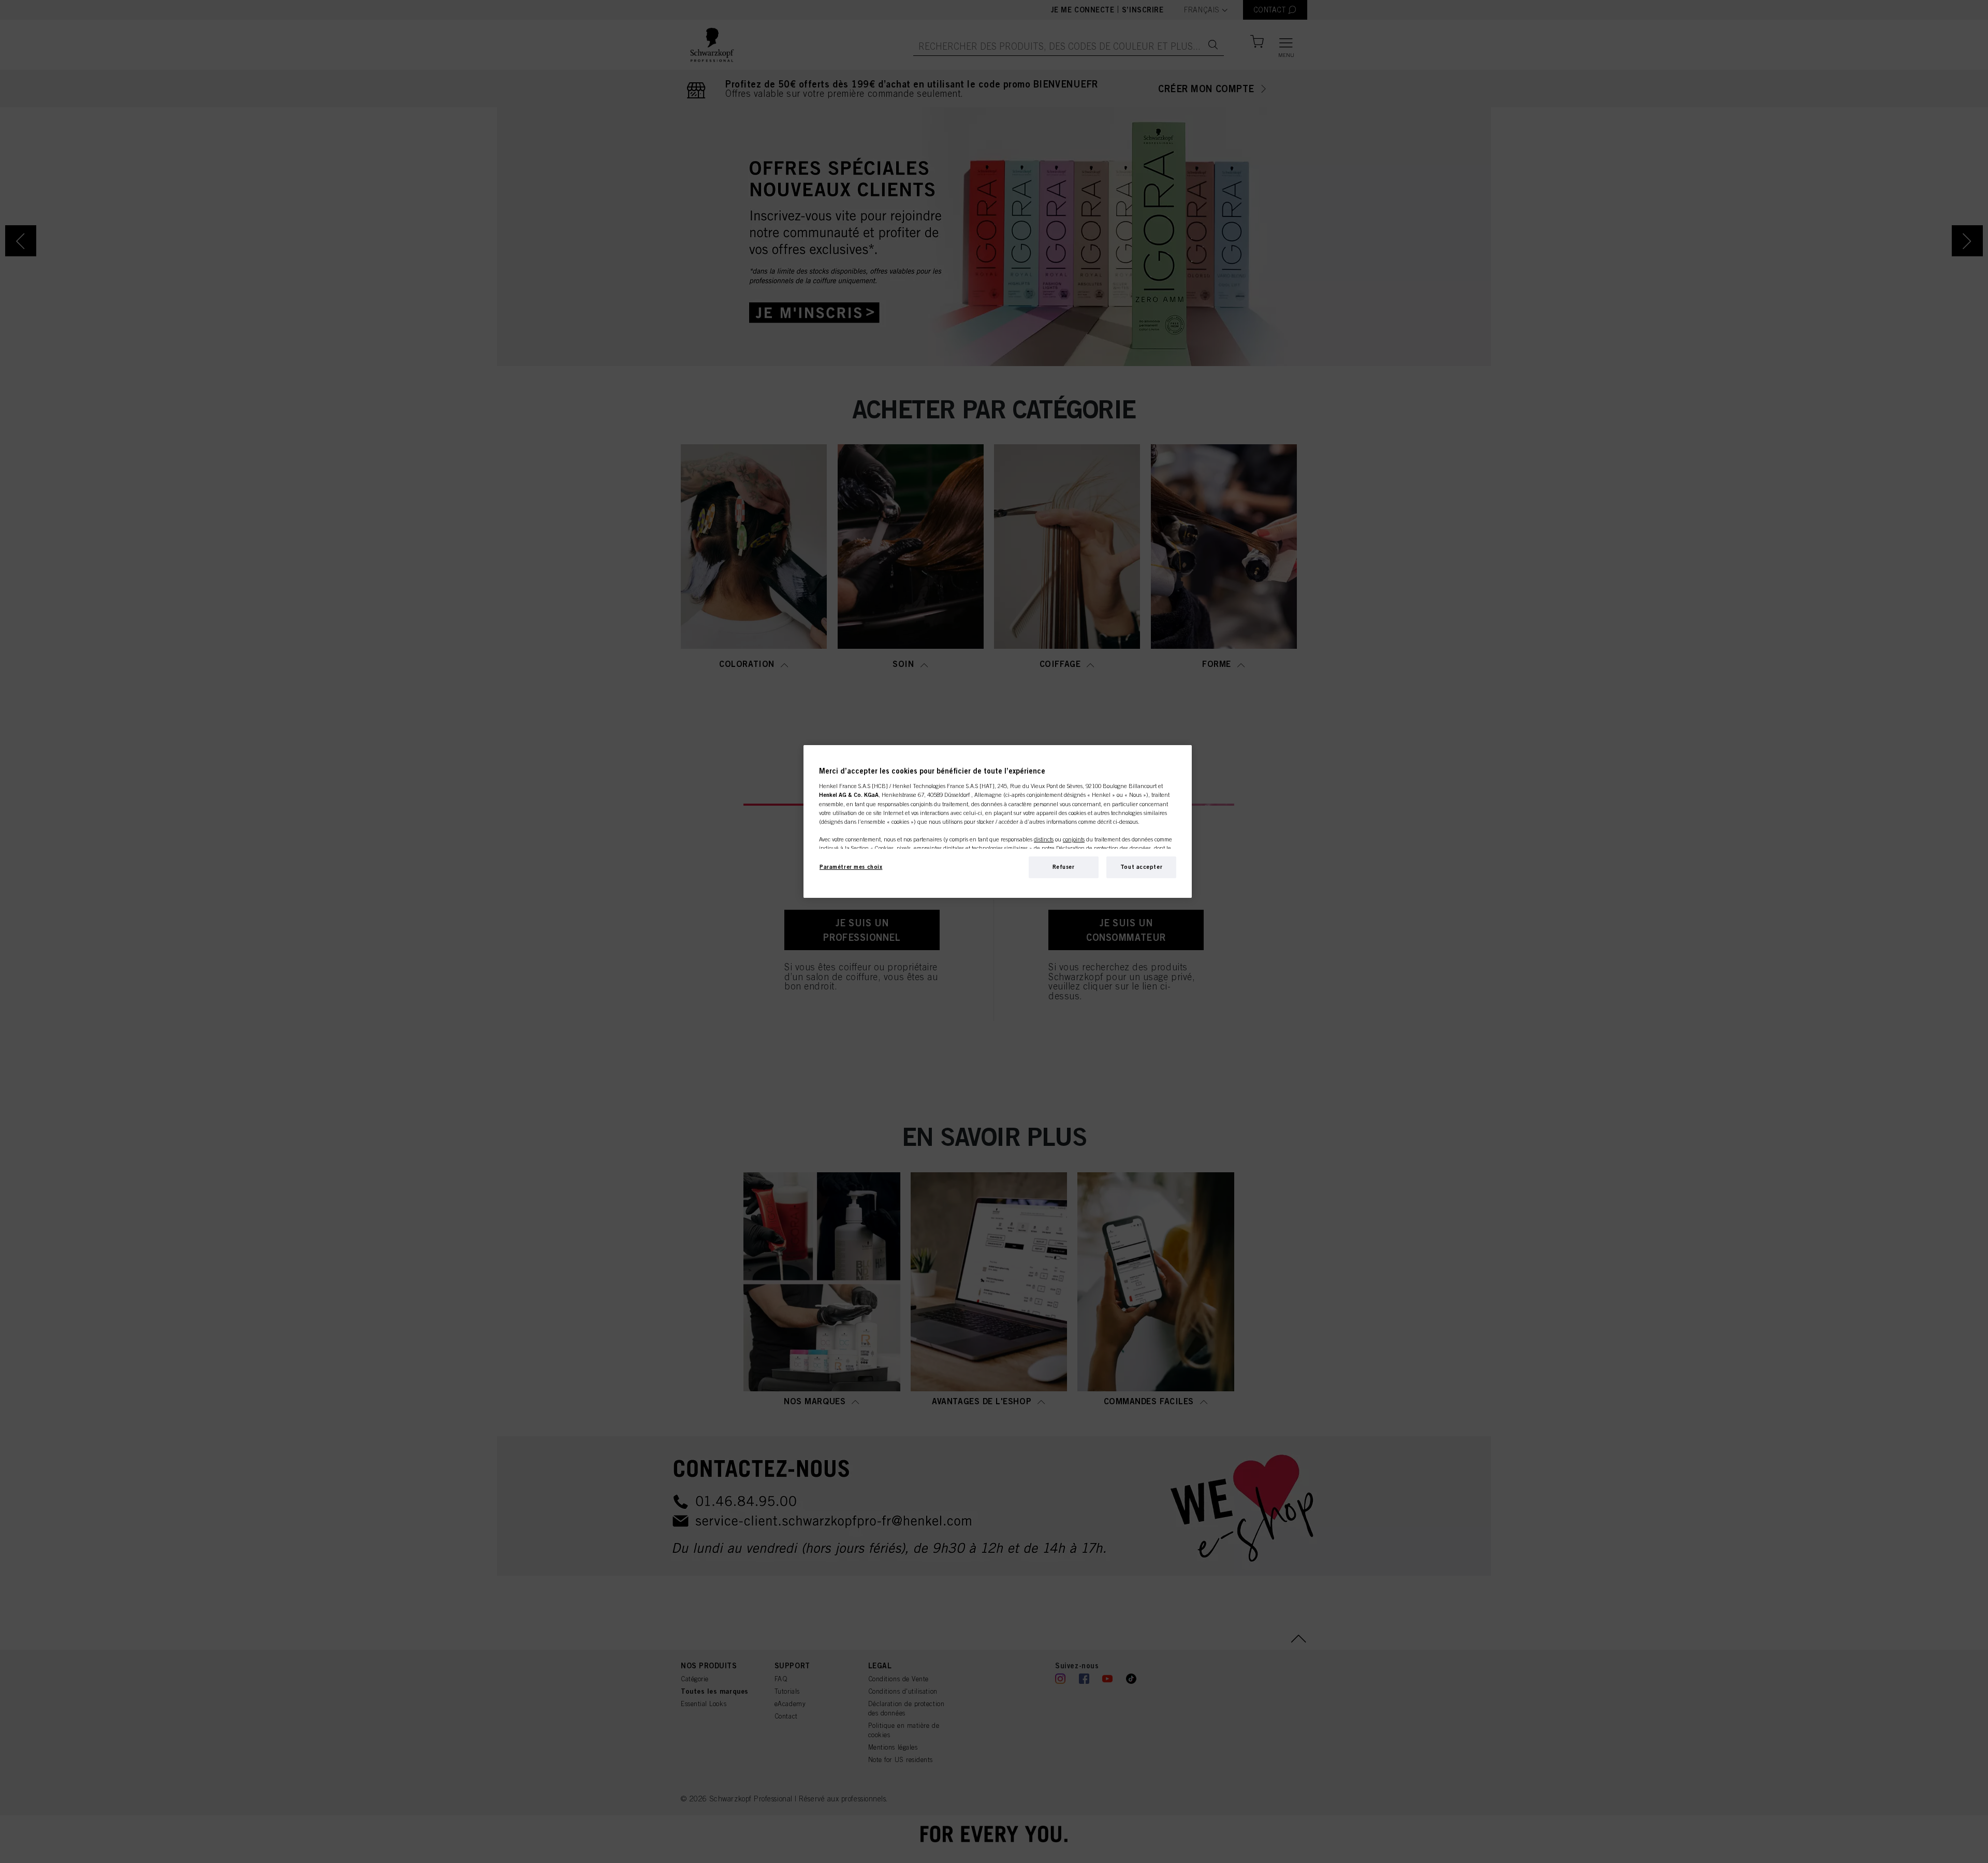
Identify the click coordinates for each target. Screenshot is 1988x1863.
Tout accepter (1141, 867)
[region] (998, 821)
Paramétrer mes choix (851, 867)
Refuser (1064, 867)
